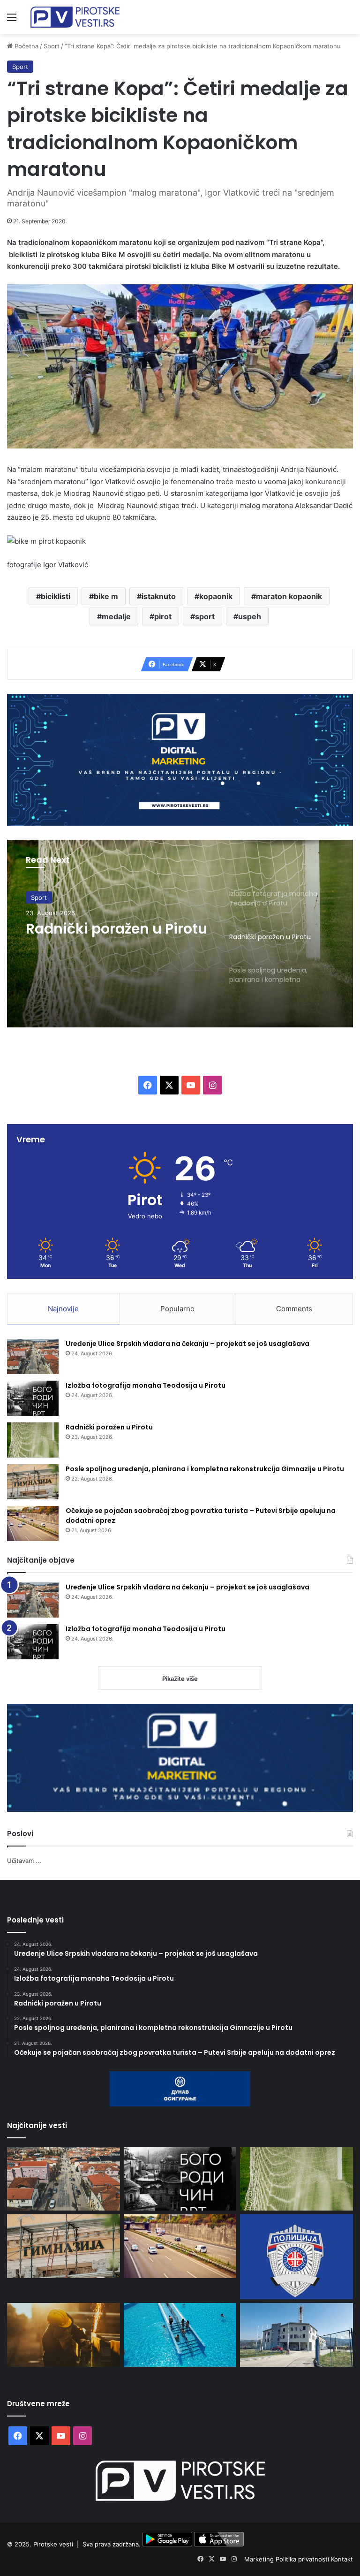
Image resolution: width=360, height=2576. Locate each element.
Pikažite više (180, 1679)
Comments (294, 1309)
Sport (52, 46)
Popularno (177, 1309)
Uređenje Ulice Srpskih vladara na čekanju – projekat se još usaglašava (187, 1344)
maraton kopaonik (289, 596)
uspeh (250, 616)
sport (205, 616)
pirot (163, 616)
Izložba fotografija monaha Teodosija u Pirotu (146, 1385)
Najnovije (63, 1309)
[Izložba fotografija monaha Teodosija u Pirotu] (33, 1398)
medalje (116, 616)
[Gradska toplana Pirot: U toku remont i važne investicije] (296, 2335)
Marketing (260, 2559)
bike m (106, 596)
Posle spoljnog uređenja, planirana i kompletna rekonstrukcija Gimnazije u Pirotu (205, 1469)
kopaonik (216, 596)
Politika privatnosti (303, 2559)
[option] (180, 934)
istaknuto (159, 596)
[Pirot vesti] (75, 17)
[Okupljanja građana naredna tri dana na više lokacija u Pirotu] (296, 2257)
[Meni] (12, 20)
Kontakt (342, 2559)
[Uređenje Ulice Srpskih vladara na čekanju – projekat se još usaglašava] (33, 1356)
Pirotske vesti (53, 2544)
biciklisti (56, 596)
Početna (26, 46)
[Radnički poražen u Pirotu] (33, 1440)
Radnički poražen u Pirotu (109, 1427)
